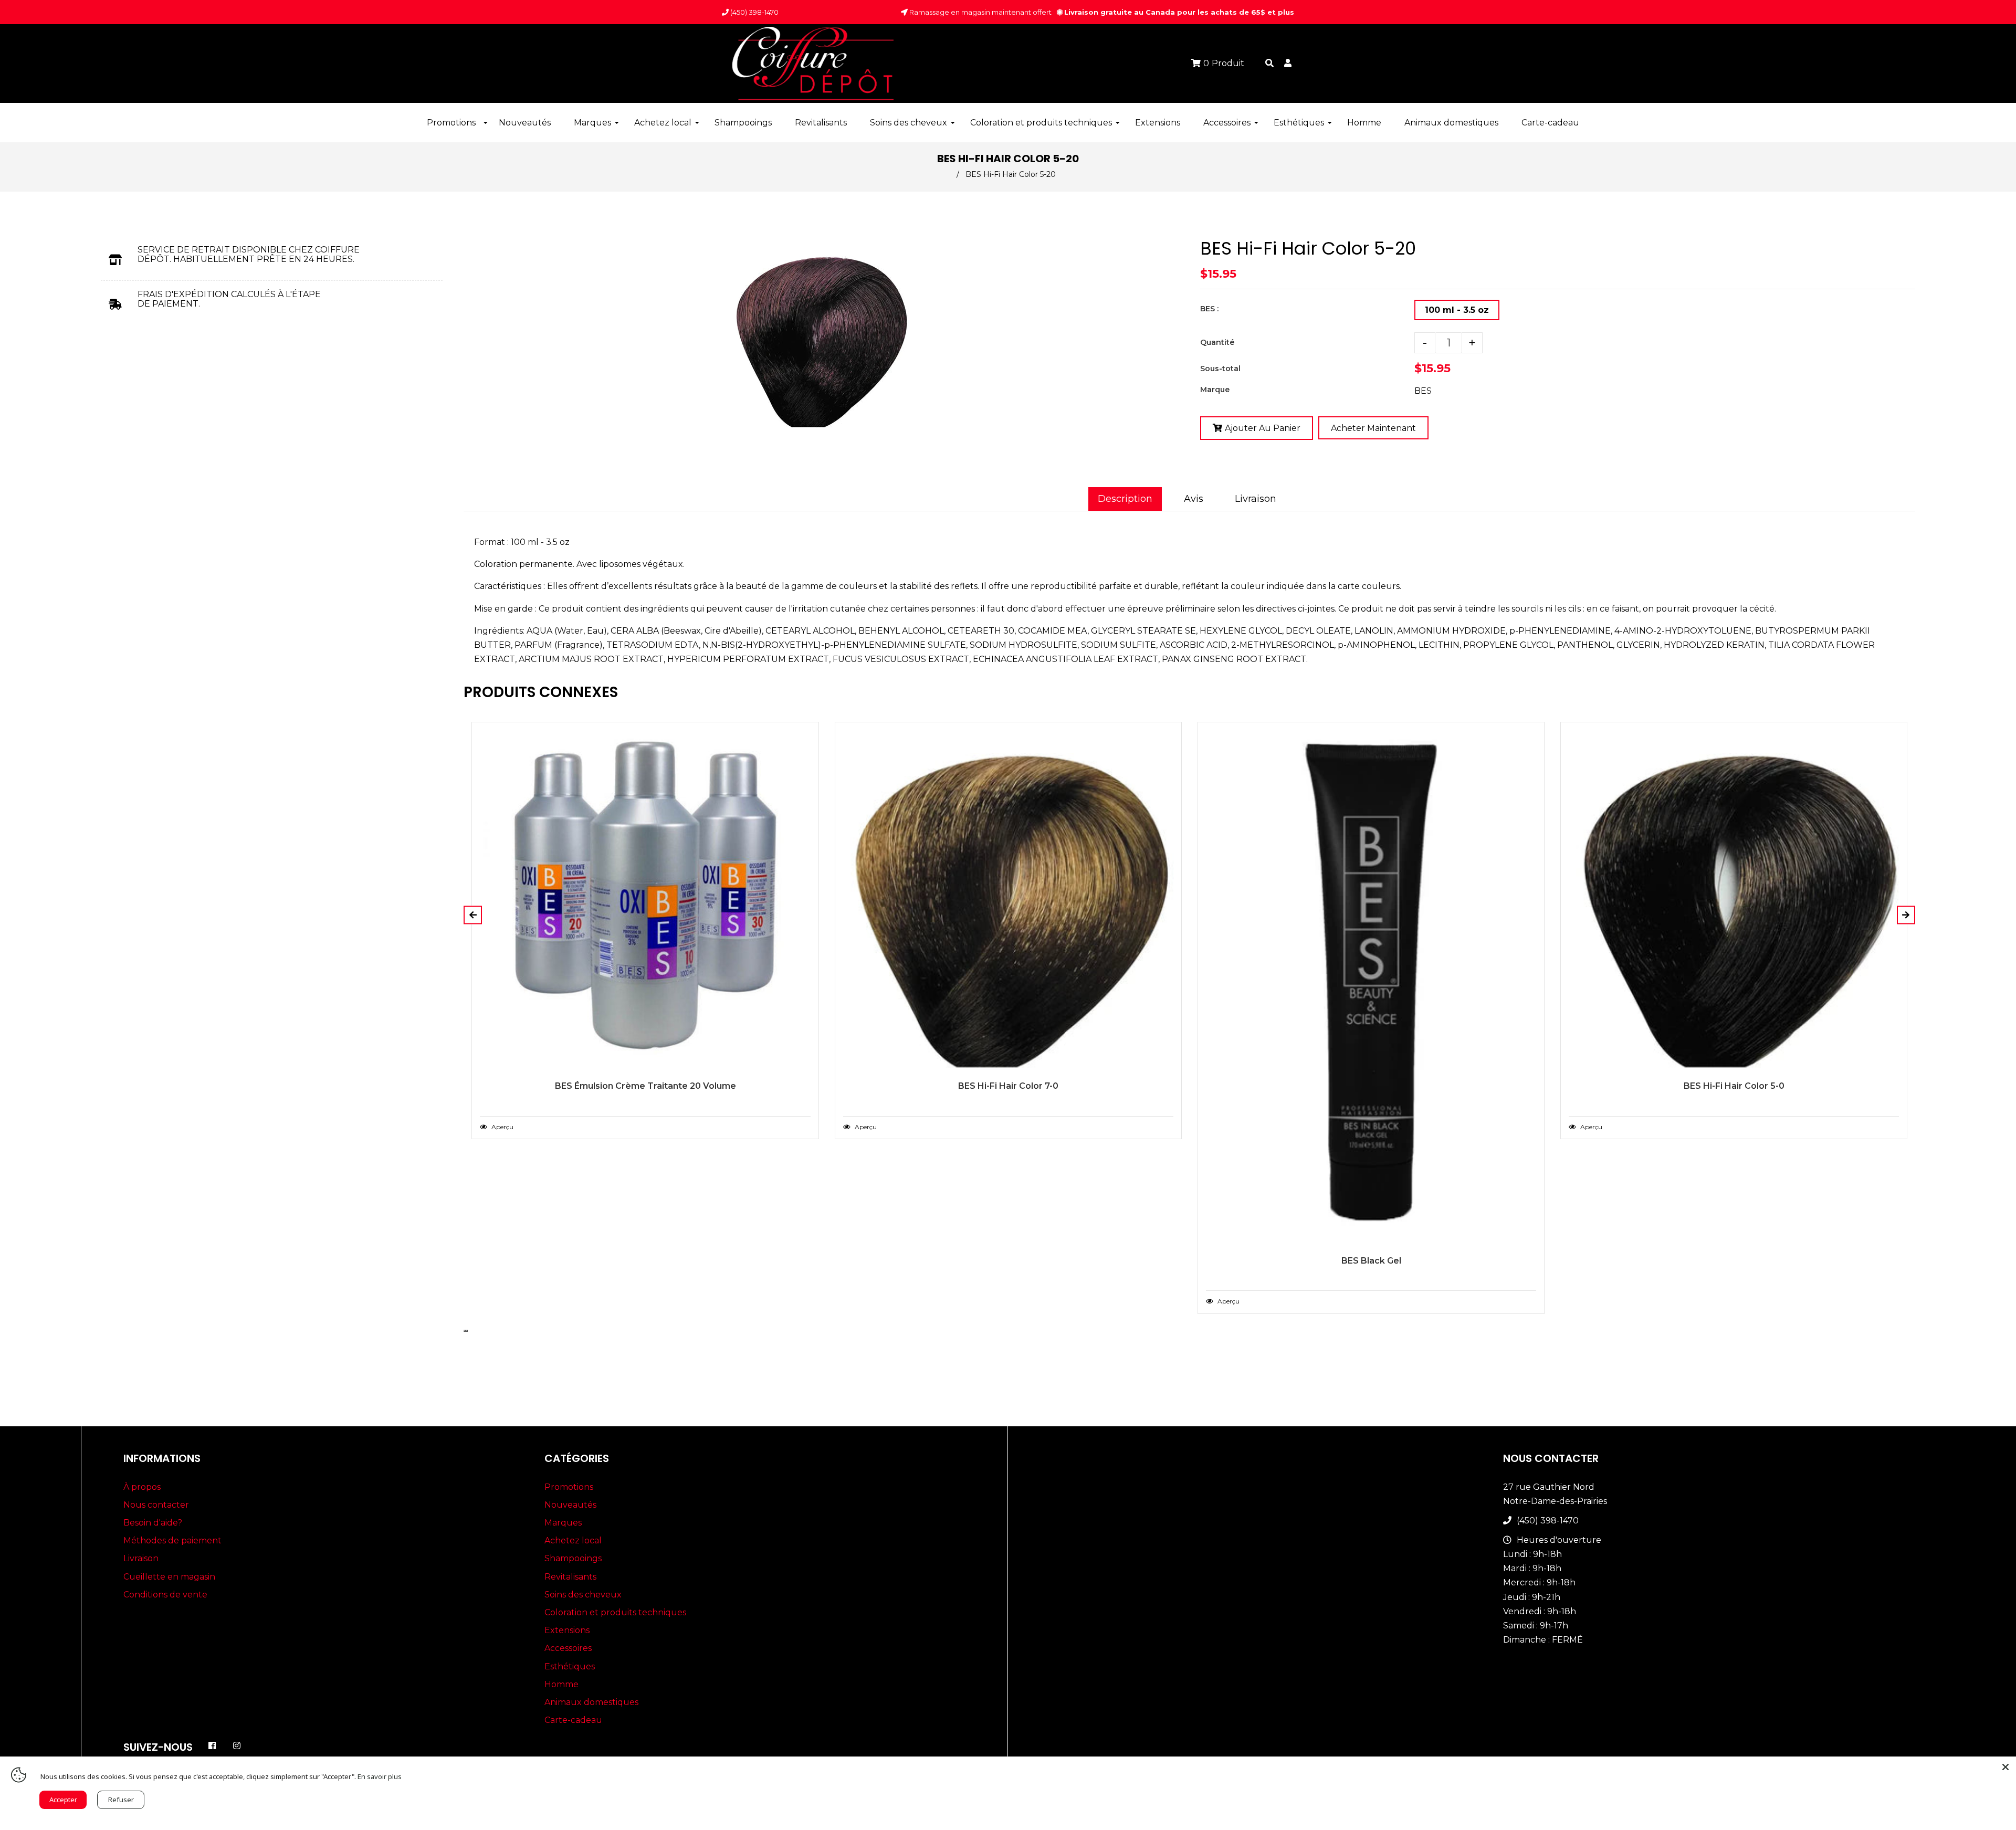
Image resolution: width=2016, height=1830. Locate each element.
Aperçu (502, 1127)
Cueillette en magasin (169, 1577)
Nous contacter (156, 1505)
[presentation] (465, 1331)
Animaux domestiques (591, 1702)
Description (1125, 499)
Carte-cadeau (573, 1720)
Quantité (1217, 342)
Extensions (567, 1630)
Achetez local (573, 1540)
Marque (1215, 390)
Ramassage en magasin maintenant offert (980, 12)
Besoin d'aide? (153, 1523)
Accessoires (568, 1648)
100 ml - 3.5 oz (1457, 310)
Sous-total (1220, 369)
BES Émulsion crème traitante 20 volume (645, 1086)
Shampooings (573, 1558)
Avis (1194, 499)
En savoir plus (380, 1776)
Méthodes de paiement (172, 1540)
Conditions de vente (165, 1595)
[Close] (2005, 1767)
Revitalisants (570, 1577)
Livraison (1256, 499)
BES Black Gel (1371, 1261)
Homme (561, 1684)
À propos (142, 1487)
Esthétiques (570, 1666)
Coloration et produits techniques (615, 1612)
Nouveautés (570, 1505)
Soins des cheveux (583, 1595)
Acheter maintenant (1373, 428)
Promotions (569, 1487)
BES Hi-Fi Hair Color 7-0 (1008, 1086)
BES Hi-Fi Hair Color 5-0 (1734, 1086)
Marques (563, 1523)
